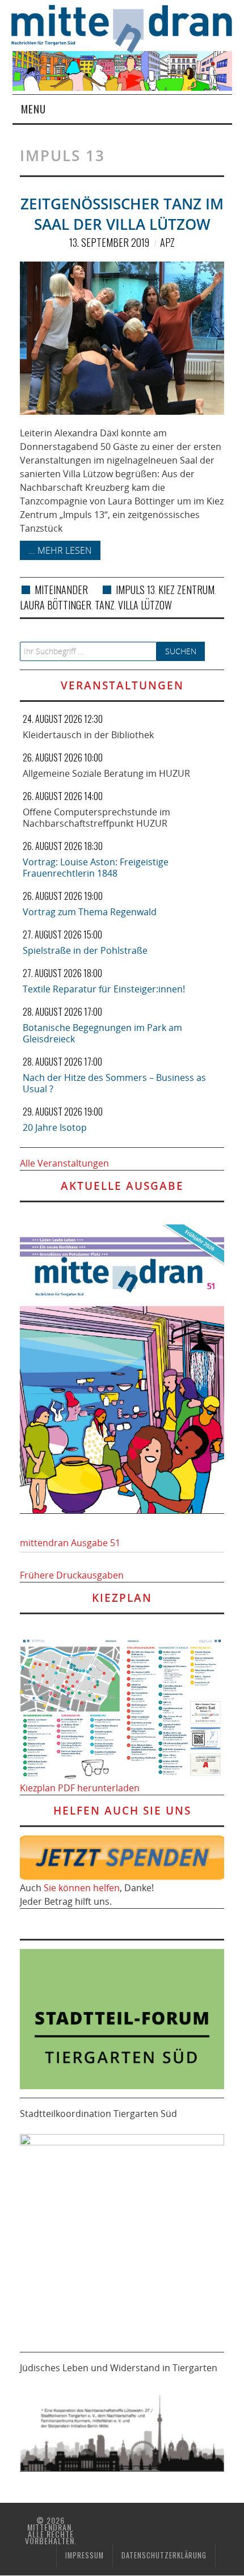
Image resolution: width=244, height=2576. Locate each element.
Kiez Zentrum (186, 590)
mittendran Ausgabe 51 (70, 1543)
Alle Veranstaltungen (64, 1163)
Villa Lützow (145, 605)
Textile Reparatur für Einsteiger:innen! (104, 989)
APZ (167, 242)
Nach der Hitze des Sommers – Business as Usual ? (114, 1083)
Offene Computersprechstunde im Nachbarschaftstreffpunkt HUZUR (96, 818)
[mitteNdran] (128, 27)
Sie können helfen (82, 1888)
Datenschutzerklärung (164, 2555)
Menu (33, 109)
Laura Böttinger (56, 605)
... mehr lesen (60, 550)
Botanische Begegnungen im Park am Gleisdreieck (102, 1033)
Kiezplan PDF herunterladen (80, 1788)
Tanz (105, 605)
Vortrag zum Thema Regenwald (90, 912)
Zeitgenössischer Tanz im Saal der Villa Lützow (122, 214)
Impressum (85, 2555)
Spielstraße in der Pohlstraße (85, 950)
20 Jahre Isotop (55, 1127)
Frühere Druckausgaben (72, 1575)
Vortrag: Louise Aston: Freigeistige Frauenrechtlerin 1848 (96, 868)
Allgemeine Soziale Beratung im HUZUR (106, 773)
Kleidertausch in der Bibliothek (88, 735)
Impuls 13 (135, 590)
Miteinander (61, 590)
